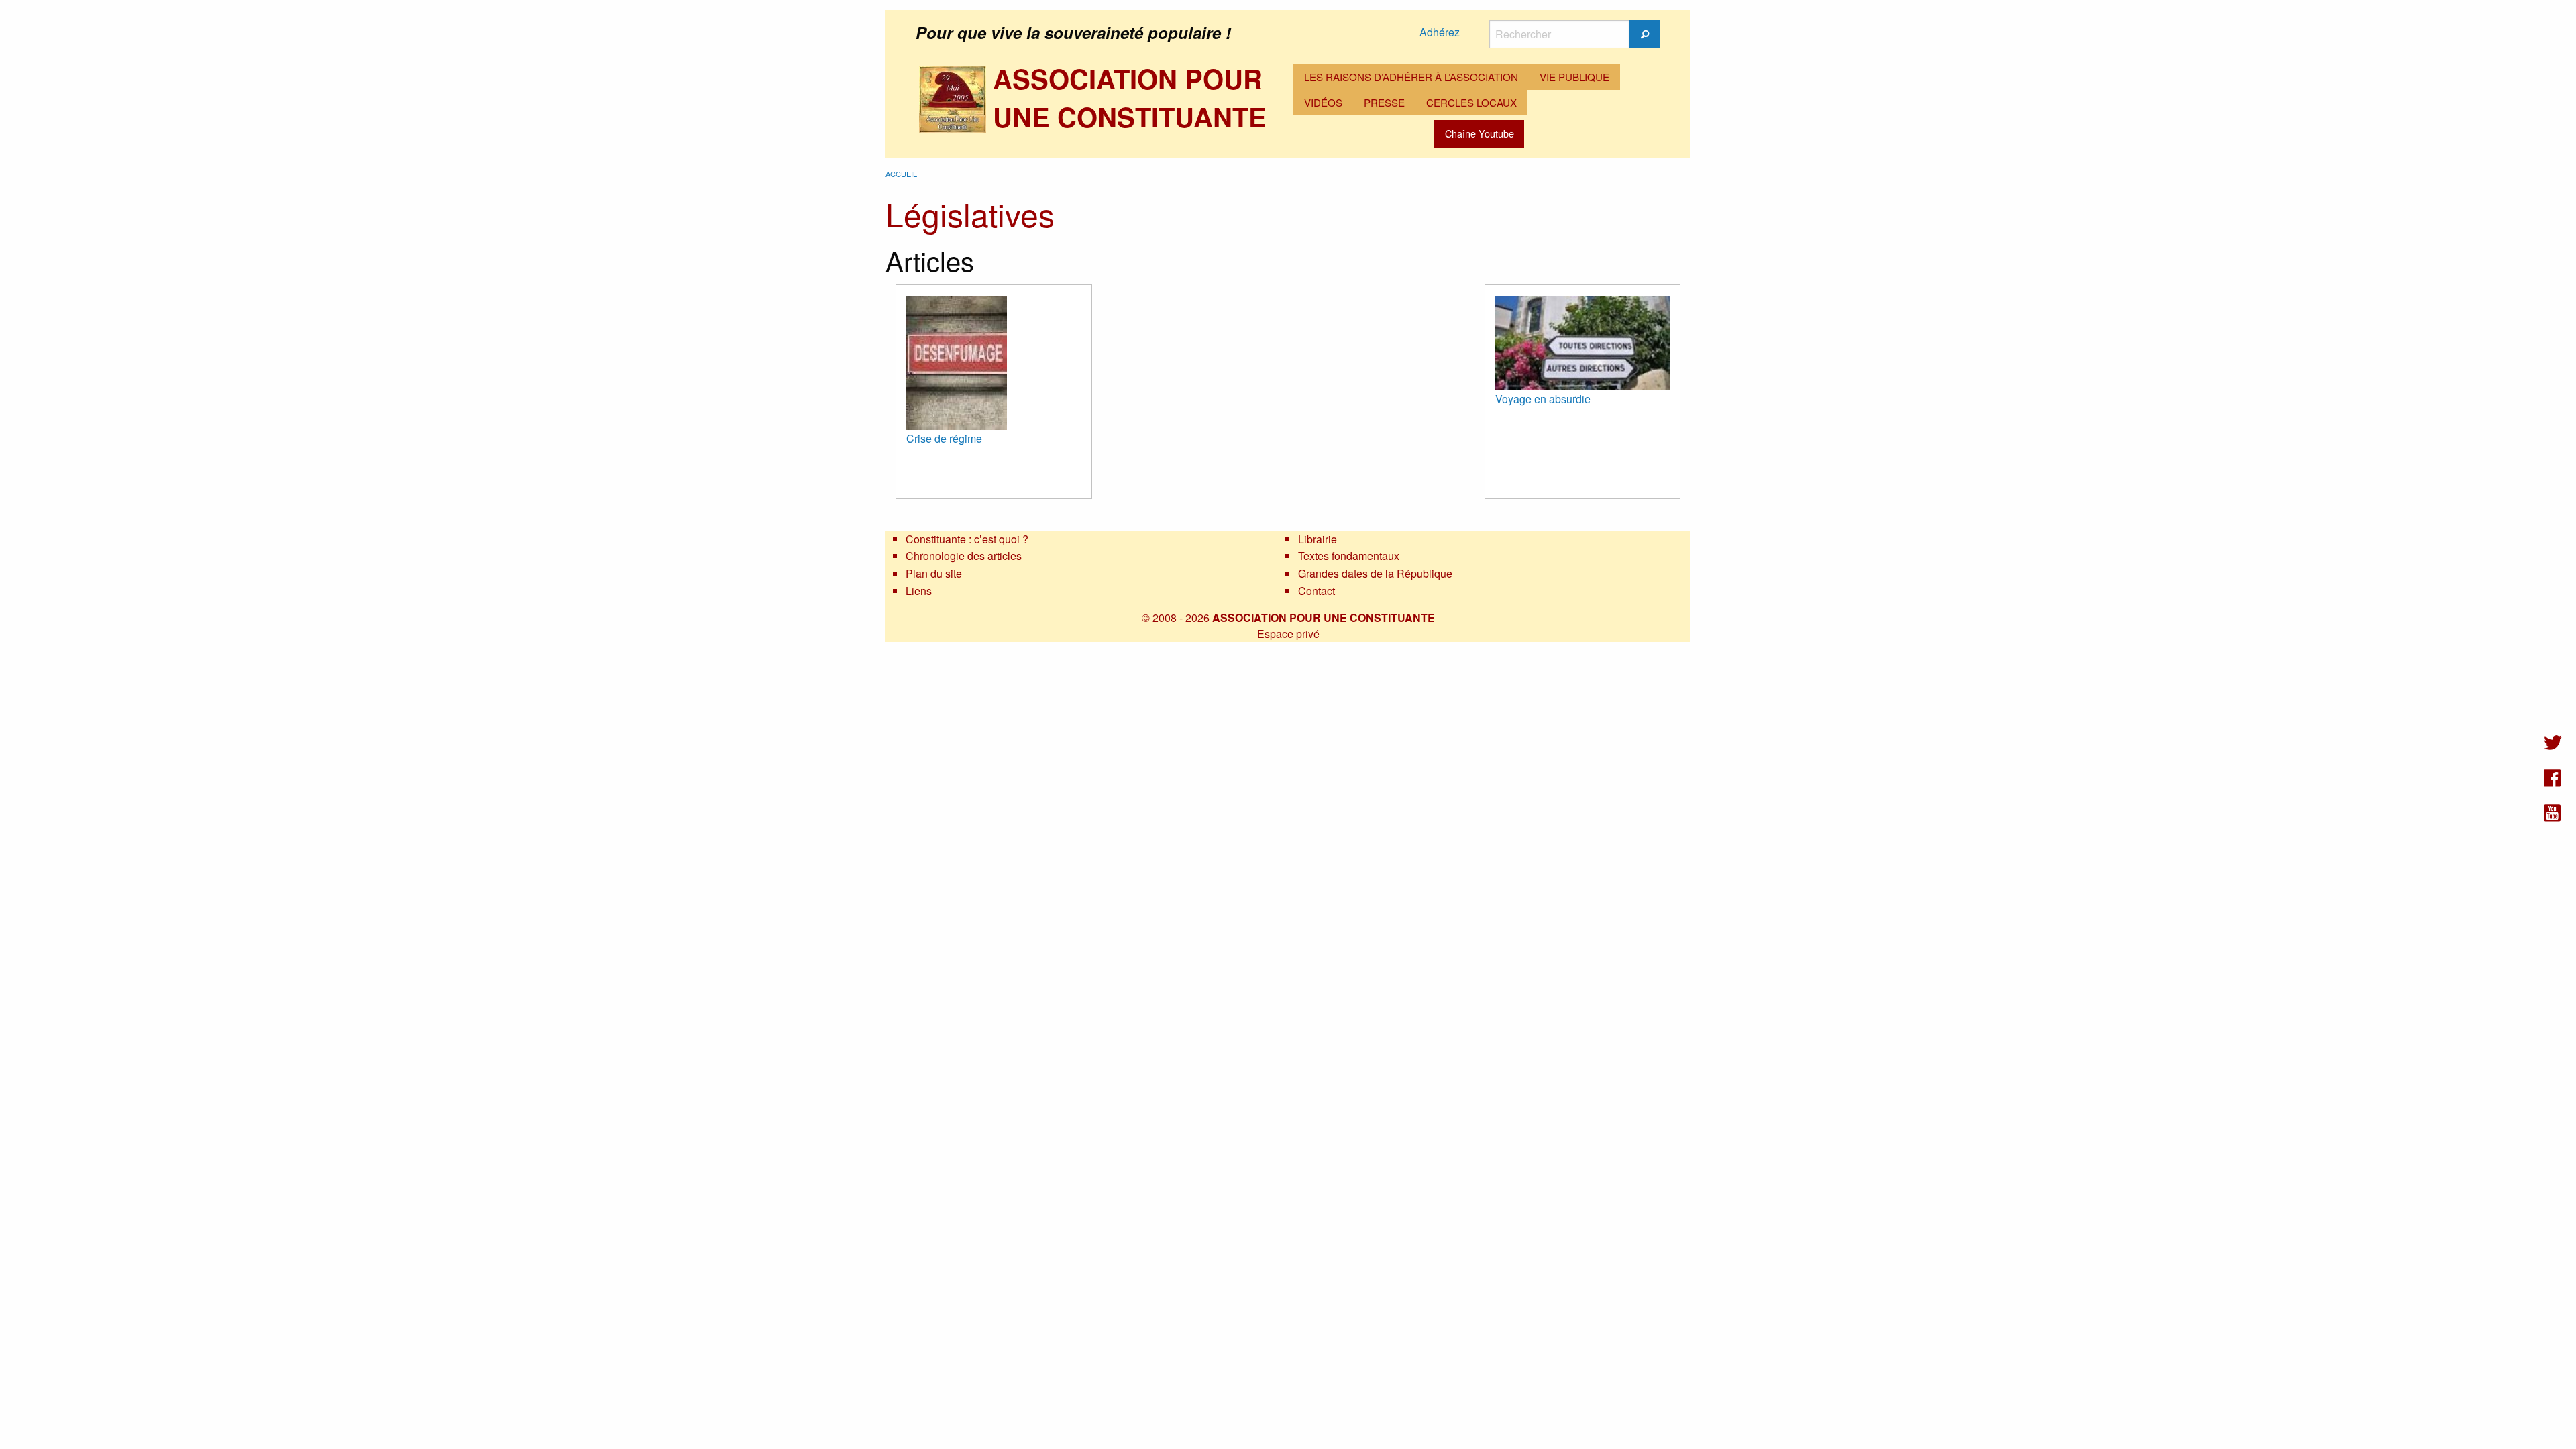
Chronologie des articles (964, 556)
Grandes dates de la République (1375, 573)
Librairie (1318, 539)
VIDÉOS (1323, 102)
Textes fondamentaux (1349, 556)
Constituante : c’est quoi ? (967, 539)
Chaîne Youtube (1480, 133)
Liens (919, 591)
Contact (1317, 591)
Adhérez (1440, 32)
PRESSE (1384, 102)
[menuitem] (1411, 77)
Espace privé (1288, 634)
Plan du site (934, 573)
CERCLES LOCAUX (1471, 102)
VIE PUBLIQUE (1574, 77)
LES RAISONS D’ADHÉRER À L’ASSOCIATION (1411, 77)
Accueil (901, 174)
